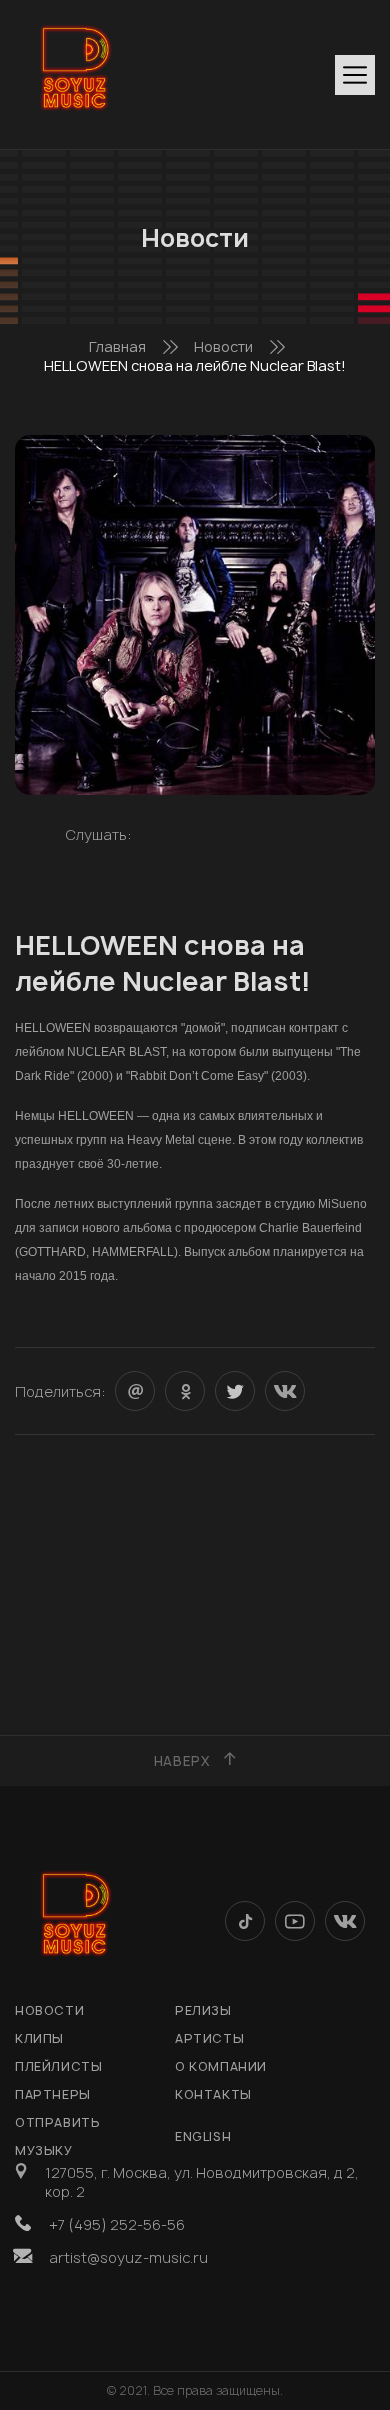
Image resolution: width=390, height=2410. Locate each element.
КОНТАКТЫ (213, 2094)
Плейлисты (58, 2066)
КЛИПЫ (39, 2038)
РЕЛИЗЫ (203, 2010)
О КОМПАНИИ (221, 2066)
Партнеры (53, 2094)
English (203, 2136)
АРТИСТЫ (209, 2038)
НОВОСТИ (49, 2010)
